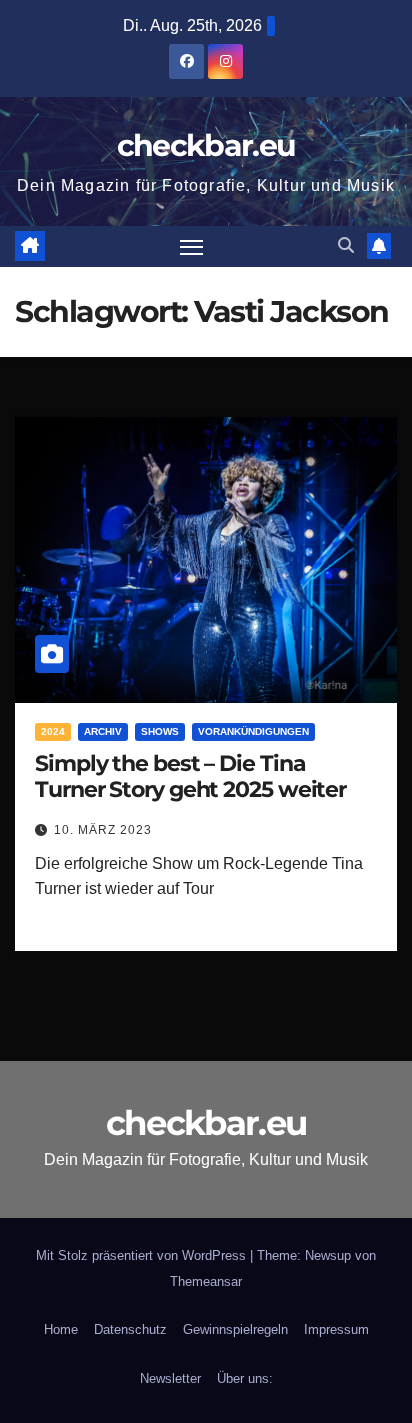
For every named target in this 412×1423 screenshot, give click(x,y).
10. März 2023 (103, 830)
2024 (53, 731)
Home (61, 1329)
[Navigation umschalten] (192, 247)
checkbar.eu (206, 145)
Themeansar (206, 1281)
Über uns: (245, 1378)
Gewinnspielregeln (235, 1329)
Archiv (103, 731)
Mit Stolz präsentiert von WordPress (143, 1255)
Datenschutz (130, 1329)
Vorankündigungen (253, 731)
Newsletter (170, 1378)
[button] (346, 245)
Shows (160, 731)
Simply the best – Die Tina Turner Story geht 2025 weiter (190, 776)
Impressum (336, 1329)
